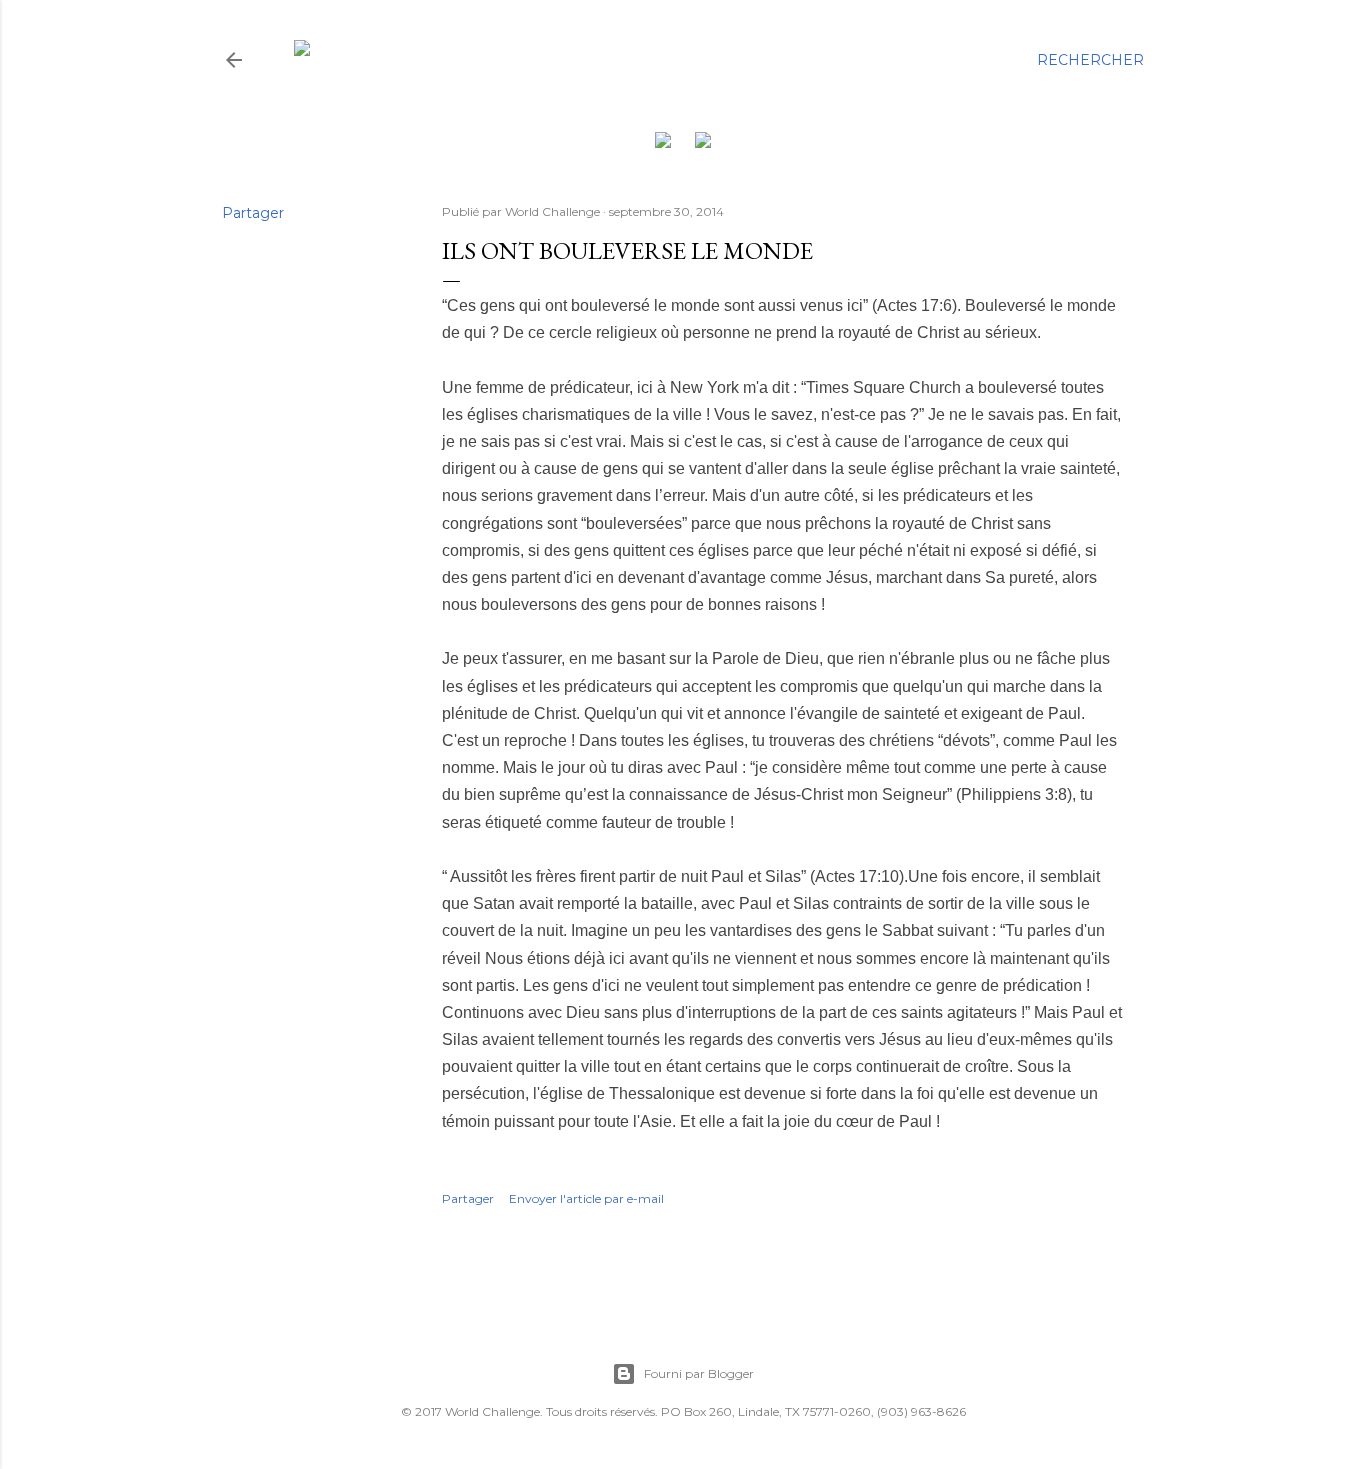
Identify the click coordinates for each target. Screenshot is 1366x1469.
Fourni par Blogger (699, 1373)
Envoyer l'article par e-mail (586, 1198)
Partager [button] (253, 213)
